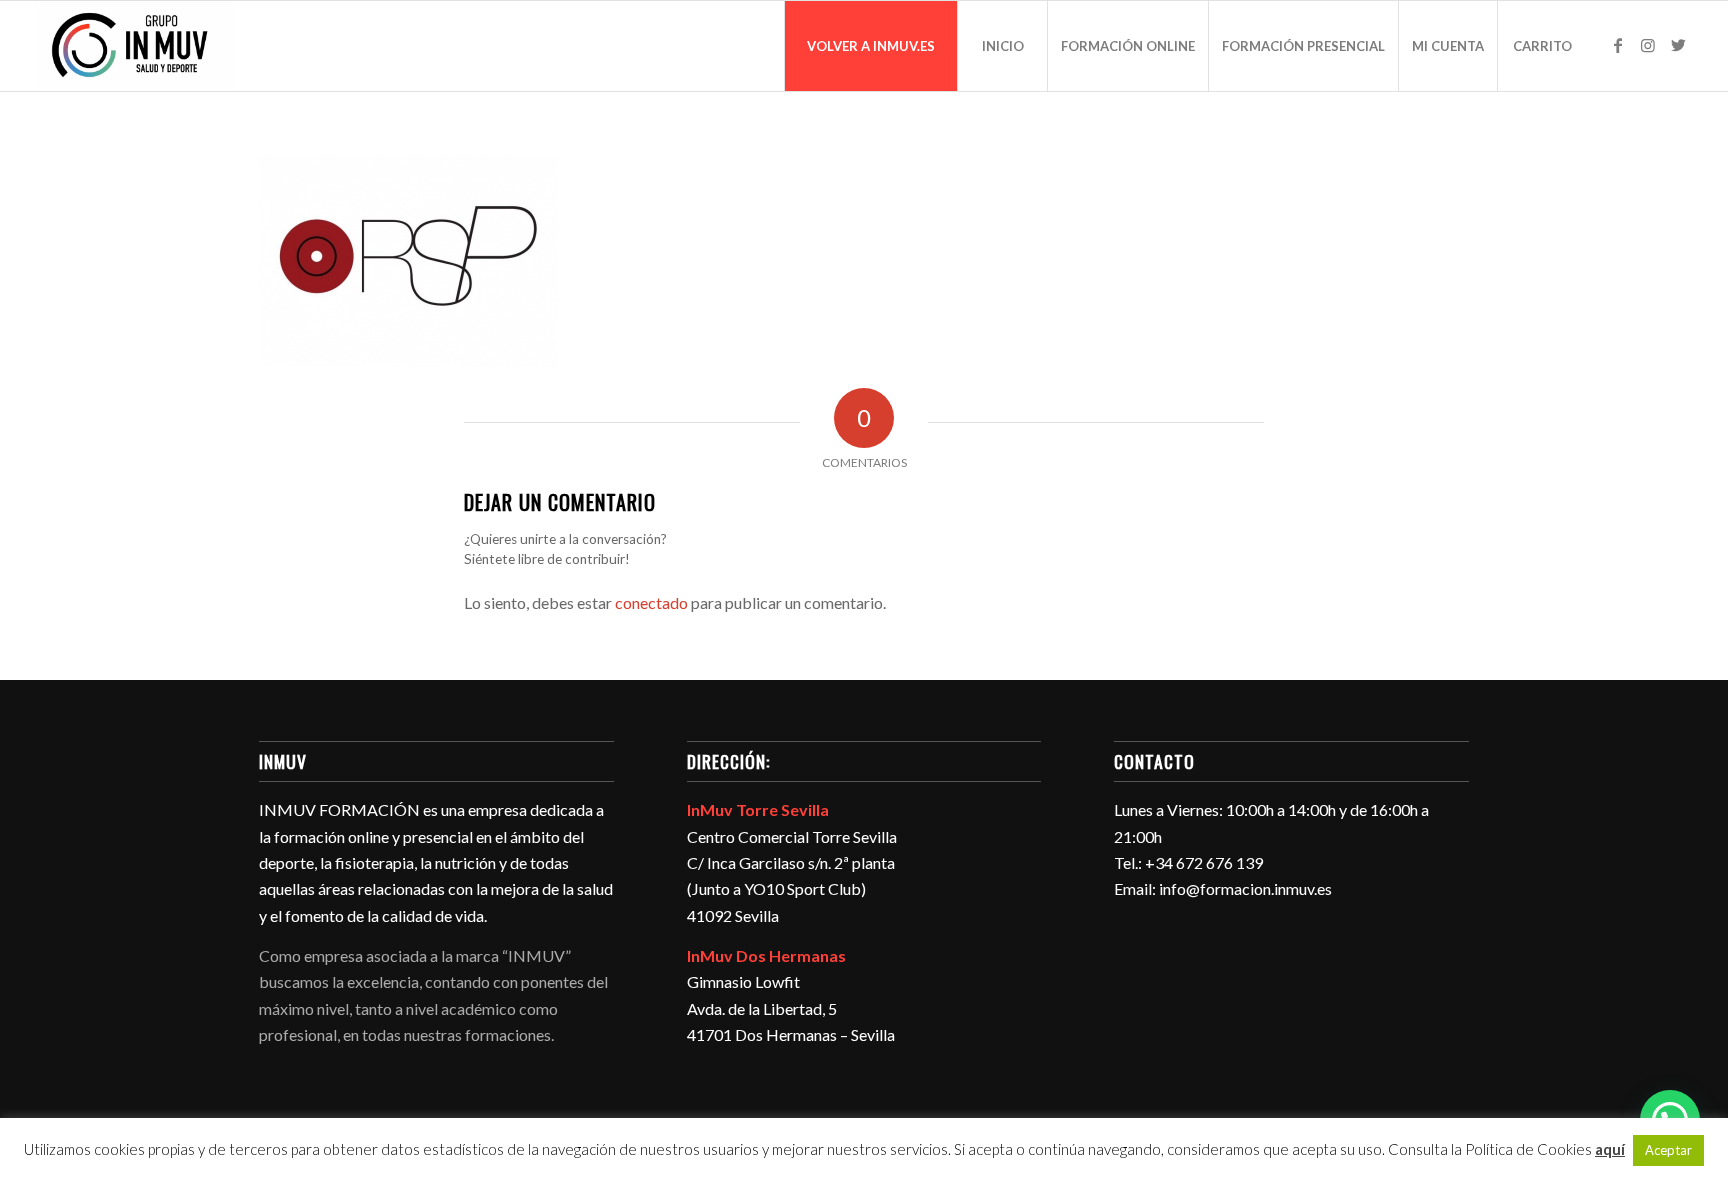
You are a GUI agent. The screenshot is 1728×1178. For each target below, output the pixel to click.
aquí (1610, 1149)
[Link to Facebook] (1618, 45)
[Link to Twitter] (1678, 45)
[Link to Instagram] (1648, 45)
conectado (651, 602)
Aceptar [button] (1668, 1150)
